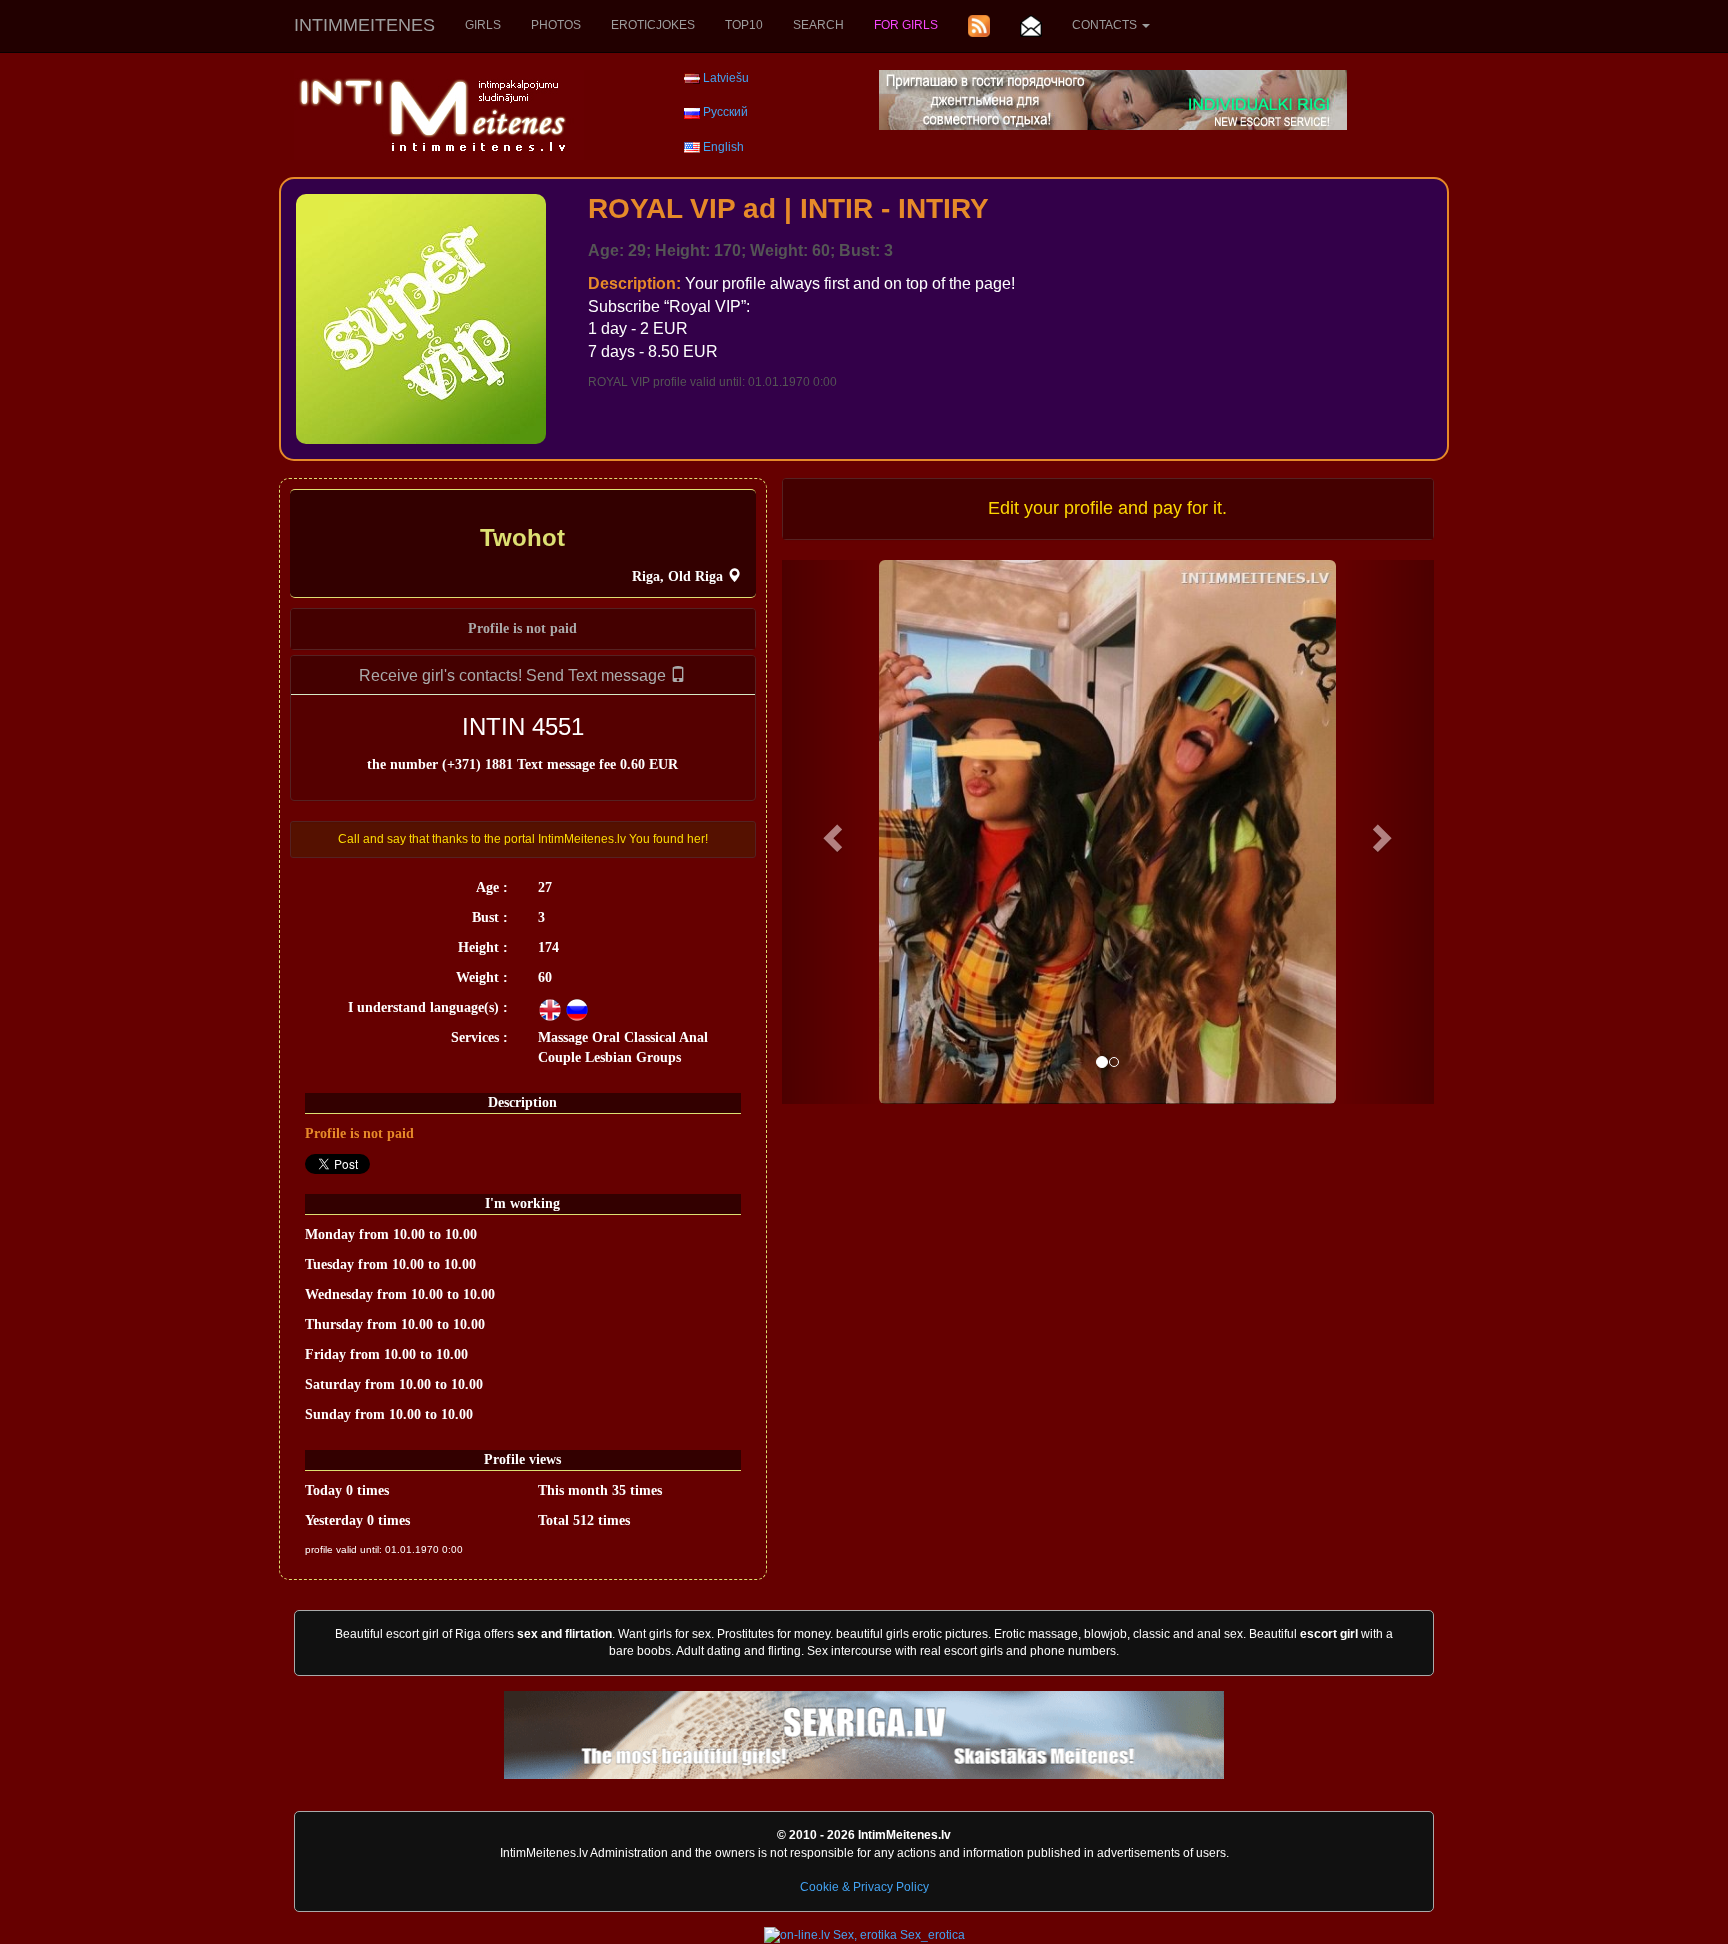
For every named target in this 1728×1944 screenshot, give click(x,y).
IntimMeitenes (364, 25)
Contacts (1106, 25)
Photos (556, 25)
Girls (483, 25)
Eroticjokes (653, 25)
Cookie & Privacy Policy (864, 1887)
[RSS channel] (979, 26)
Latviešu (726, 78)
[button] (831, 832)
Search (818, 25)
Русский (725, 112)
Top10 (744, 25)
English (723, 147)
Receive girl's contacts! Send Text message (514, 675)
